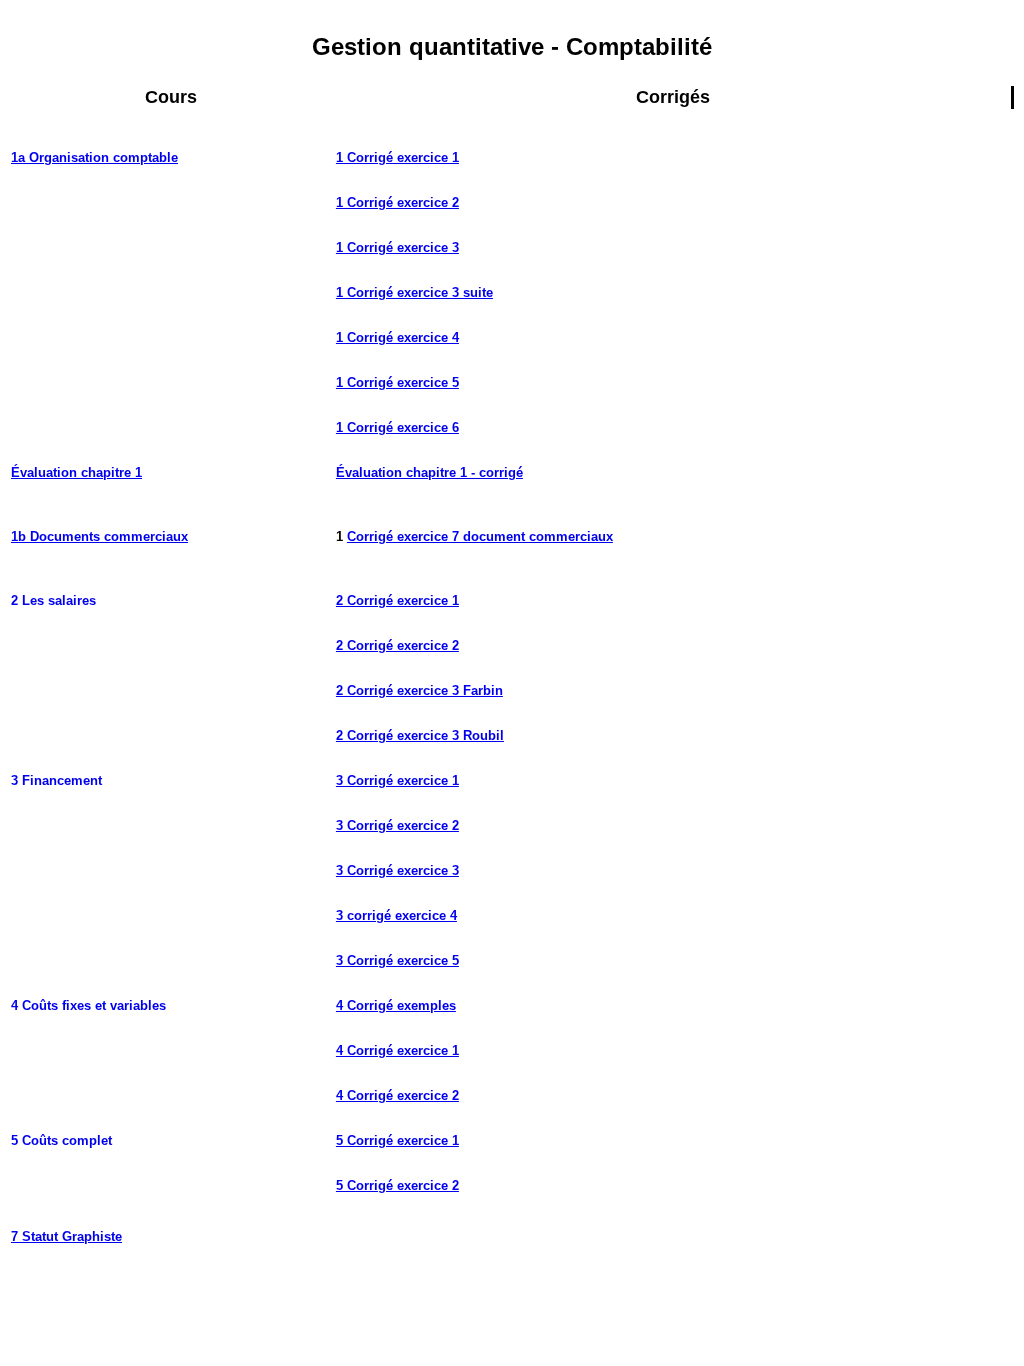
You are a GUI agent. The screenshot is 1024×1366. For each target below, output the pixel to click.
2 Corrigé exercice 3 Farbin (419, 690)
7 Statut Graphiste (66, 1236)
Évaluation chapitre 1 (76, 472)
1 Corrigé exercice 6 (397, 427)
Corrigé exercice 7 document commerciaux (480, 536)
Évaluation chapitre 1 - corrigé (429, 472)
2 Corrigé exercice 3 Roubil (420, 735)
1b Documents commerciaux (99, 536)
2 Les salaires (53, 600)
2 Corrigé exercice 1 (397, 600)
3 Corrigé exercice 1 (397, 780)
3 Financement (56, 780)
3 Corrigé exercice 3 (397, 870)
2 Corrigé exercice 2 (397, 645)
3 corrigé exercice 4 (396, 915)
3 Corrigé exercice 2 (397, 825)
